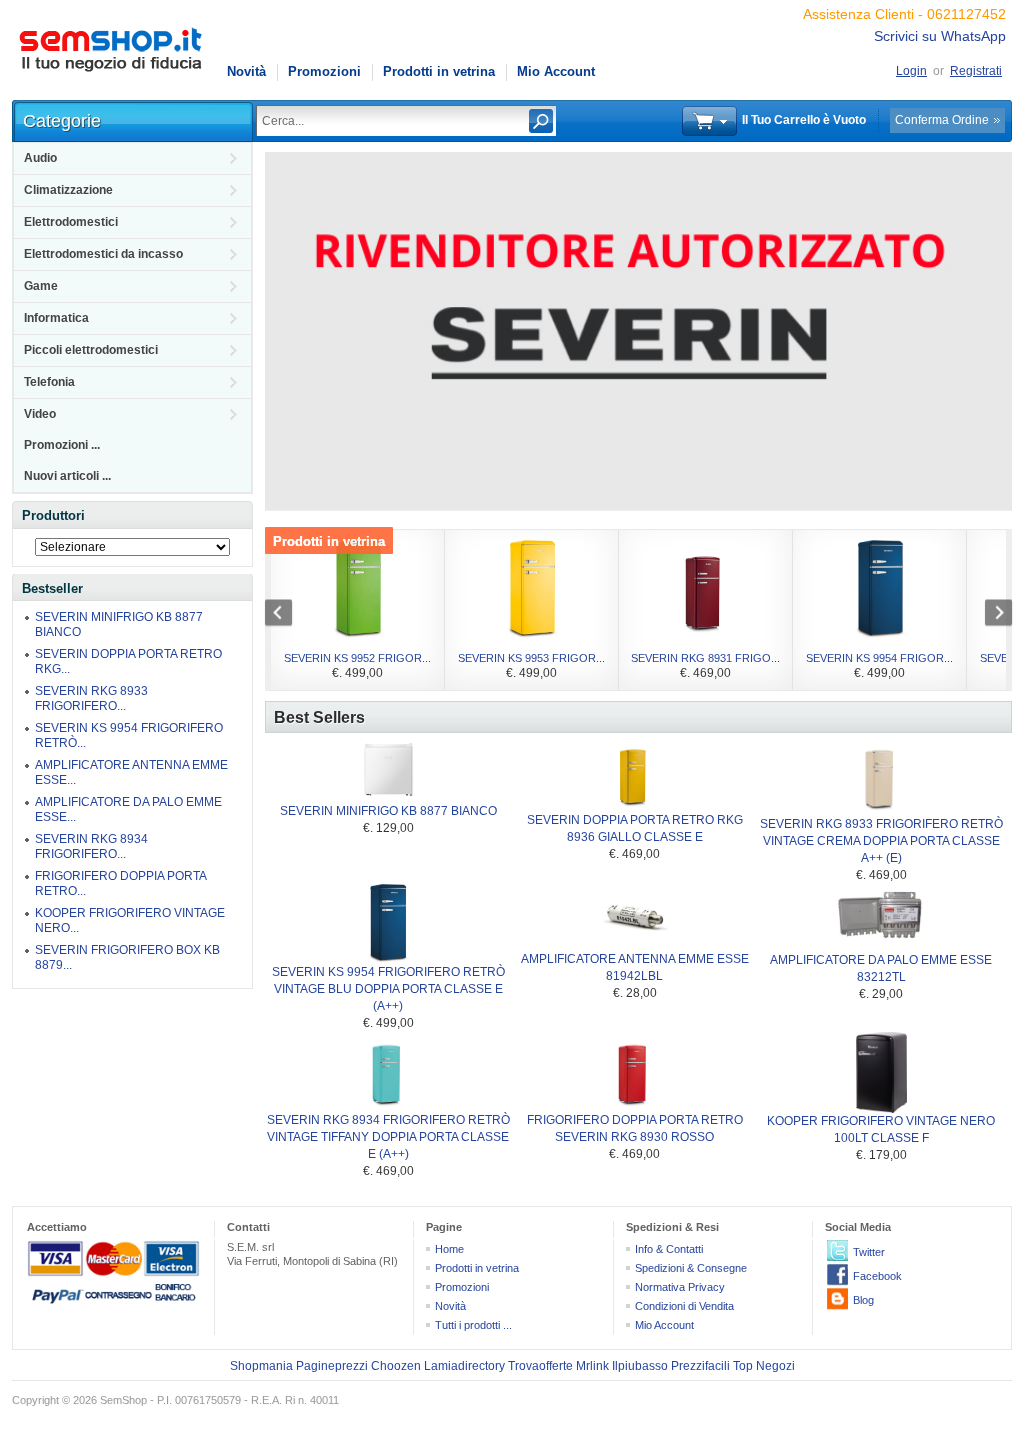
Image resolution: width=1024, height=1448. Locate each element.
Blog (863, 1300)
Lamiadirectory (464, 1366)
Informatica (56, 318)
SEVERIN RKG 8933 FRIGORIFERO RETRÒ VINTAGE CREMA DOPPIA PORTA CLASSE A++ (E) (881, 841)
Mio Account (556, 71)
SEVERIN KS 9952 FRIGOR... (357, 658)
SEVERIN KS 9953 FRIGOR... (531, 658)
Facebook (877, 1276)
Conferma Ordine (942, 120)
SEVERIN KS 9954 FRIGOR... (879, 658)
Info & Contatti (669, 1249)
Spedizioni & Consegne (691, 1268)
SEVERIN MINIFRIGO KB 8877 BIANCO (388, 811)
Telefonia (49, 382)
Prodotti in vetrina (439, 71)
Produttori (53, 515)
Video (40, 414)
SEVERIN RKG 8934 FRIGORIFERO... (91, 846)
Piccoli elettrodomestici (91, 350)
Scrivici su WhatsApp (940, 36)
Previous (289, 615)
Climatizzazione (68, 190)
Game (41, 286)
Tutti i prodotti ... (473, 1325)
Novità (246, 71)
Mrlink (592, 1366)
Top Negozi (764, 1366)
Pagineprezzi (332, 1366)
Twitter (869, 1252)
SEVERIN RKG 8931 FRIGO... (705, 658)
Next (988, 615)
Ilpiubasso (640, 1366)
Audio (40, 158)
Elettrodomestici (71, 222)
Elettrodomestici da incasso (103, 254)
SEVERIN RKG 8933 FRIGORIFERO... (91, 698)
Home (449, 1249)
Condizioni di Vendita (684, 1306)
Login (911, 71)
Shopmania (261, 1366)
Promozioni (324, 71)
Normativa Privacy (680, 1287)
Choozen (396, 1366)
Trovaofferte (540, 1366)
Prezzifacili (700, 1366)
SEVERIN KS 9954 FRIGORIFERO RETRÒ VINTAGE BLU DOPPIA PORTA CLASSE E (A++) (388, 989)
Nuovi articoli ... (67, 476)
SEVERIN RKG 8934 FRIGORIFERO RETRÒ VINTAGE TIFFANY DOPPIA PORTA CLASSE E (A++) (388, 1137)
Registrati (976, 71)
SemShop (123, 1400)
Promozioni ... (62, 445)
